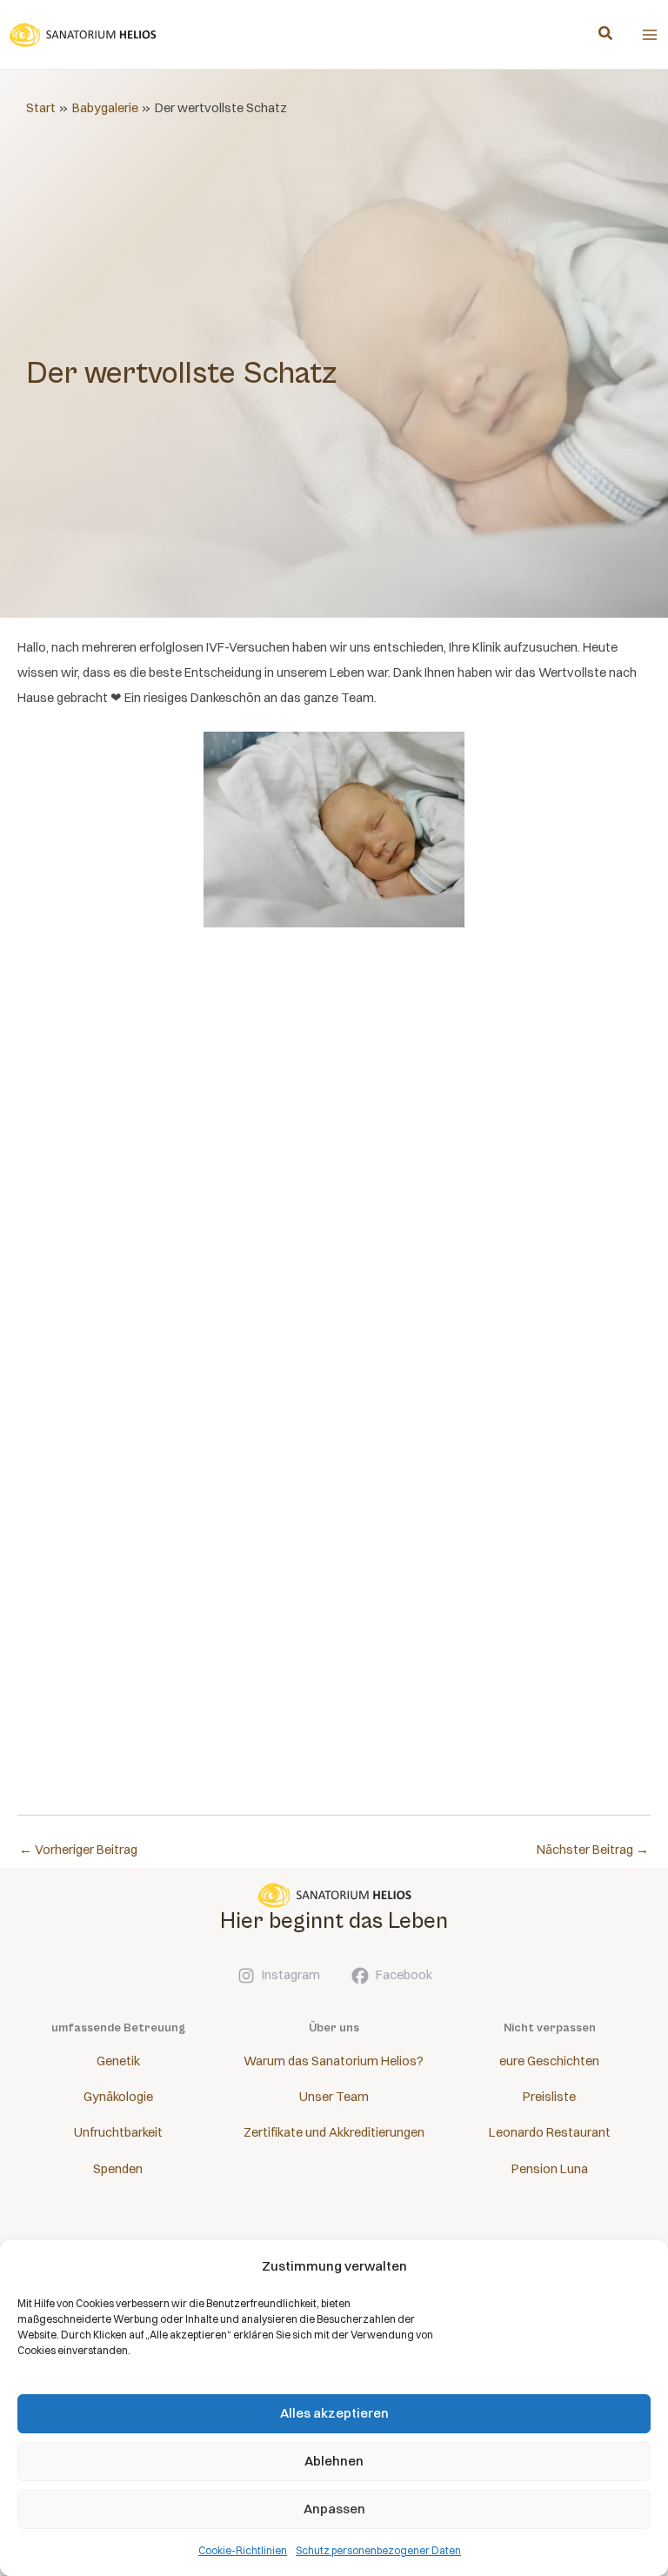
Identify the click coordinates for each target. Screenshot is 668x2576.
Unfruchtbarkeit (118, 2132)
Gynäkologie (118, 2097)
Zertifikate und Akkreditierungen (334, 2132)
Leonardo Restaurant (550, 2132)
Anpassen (334, 2509)
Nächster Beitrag (593, 1850)
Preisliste (549, 2097)
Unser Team (334, 2097)
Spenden (118, 2169)
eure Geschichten (549, 2061)
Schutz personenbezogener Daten (378, 2550)
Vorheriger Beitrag (78, 1850)
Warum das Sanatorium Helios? (334, 2061)
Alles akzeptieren (334, 2413)
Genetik (118, 2061)
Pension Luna (550, 2169)
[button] (606, 35)
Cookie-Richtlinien (243, 2550)
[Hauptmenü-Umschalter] (650, 35)
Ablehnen (334, 2461)
